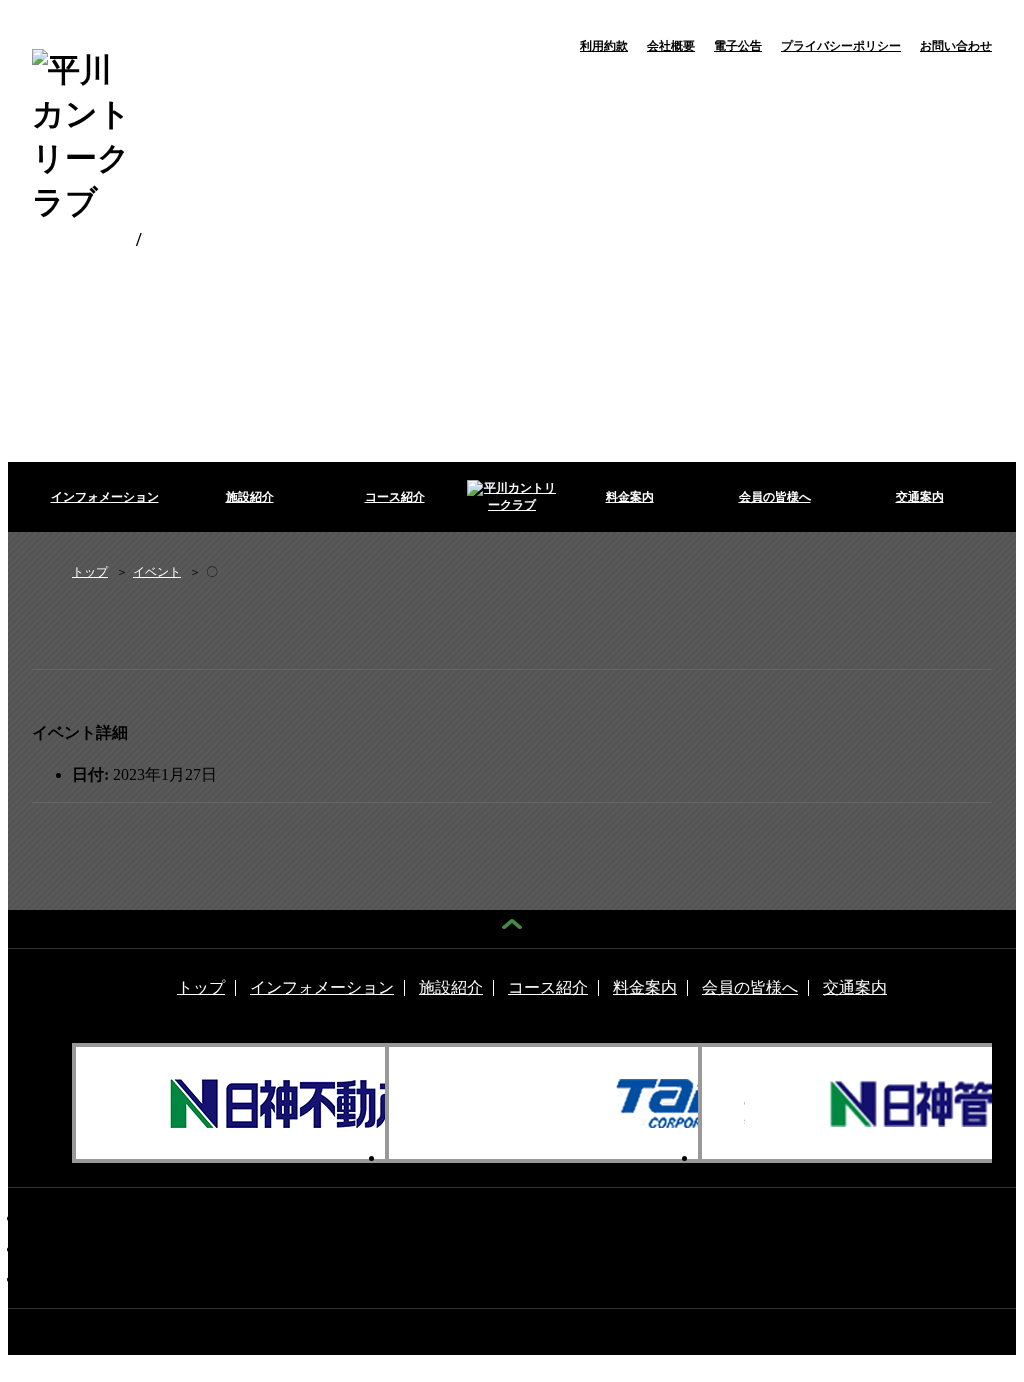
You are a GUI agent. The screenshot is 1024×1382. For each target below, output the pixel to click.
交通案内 (920, 497)
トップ (201, 988)
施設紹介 (250, 497)
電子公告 (738, 46)
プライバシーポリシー (841, 46)
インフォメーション (105, 497)
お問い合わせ (956, 46)
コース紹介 (395, 497)
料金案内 (630, 497)
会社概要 (671, 46)
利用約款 (604, 46)
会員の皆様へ (775, 497)
